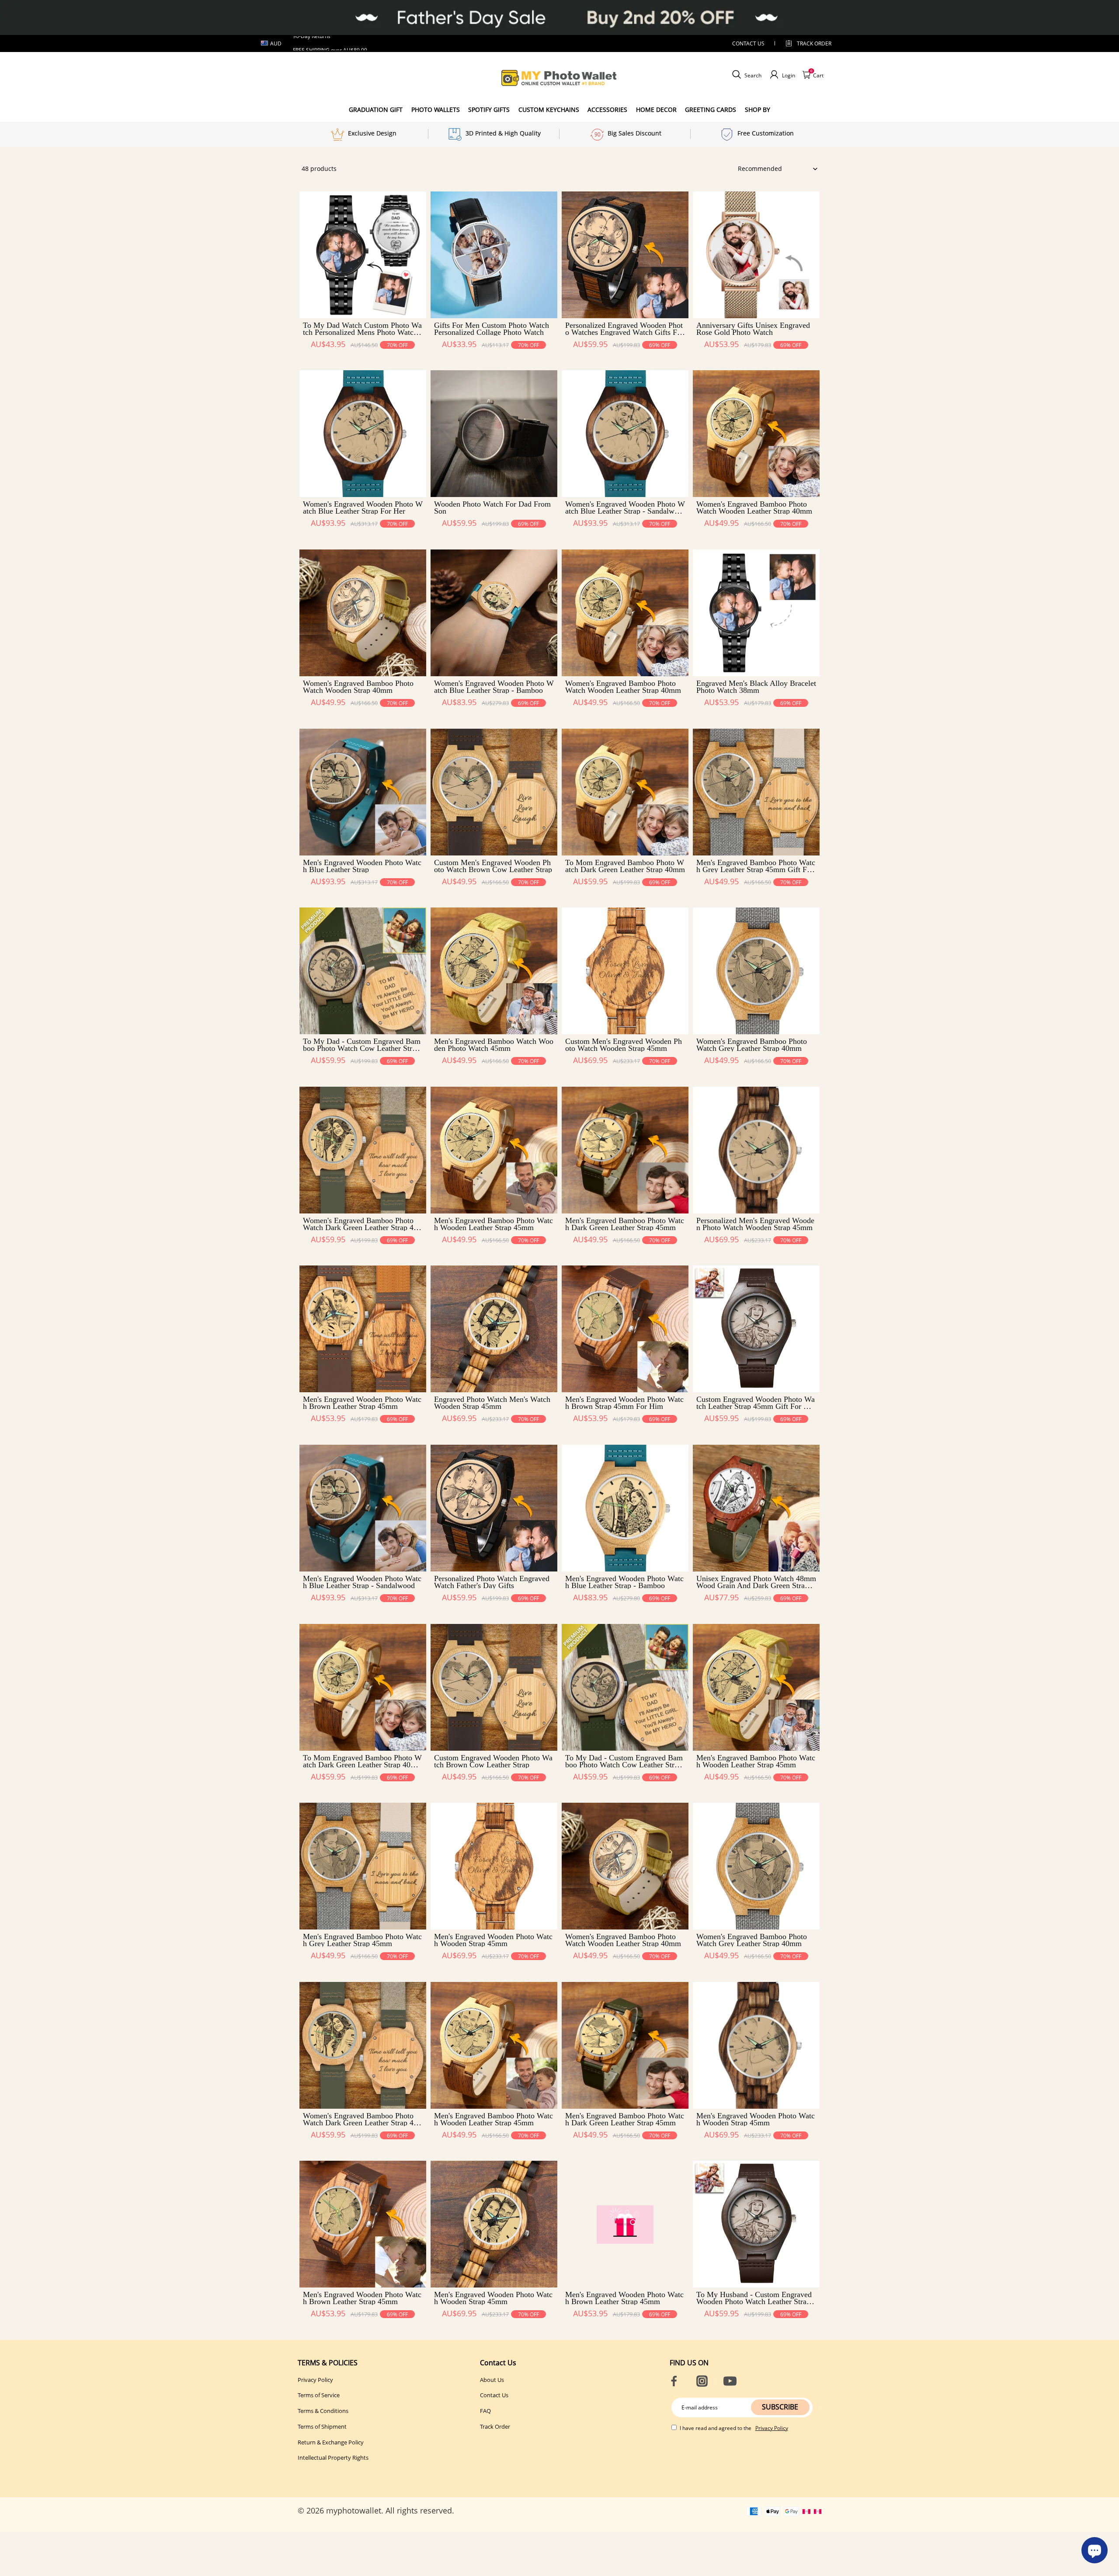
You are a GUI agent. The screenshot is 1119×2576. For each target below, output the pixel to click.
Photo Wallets (436, 110)
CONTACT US (748, 43)
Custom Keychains (549, 110)
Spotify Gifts (489, 110)
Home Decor (656, 110)
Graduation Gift (376, 110)
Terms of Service (319, 2395)
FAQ (485, 2411)
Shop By (758, 110)
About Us (492, 2380)
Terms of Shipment (322, 2427)
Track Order (814, 43)
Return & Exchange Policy (331, 2442)
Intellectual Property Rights (333, 2458)
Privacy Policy (315, 2380)
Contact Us (494, 2395)
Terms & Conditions (323, 2411)
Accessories (607, 110)
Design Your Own (363, 360)
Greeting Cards (711, 110)
